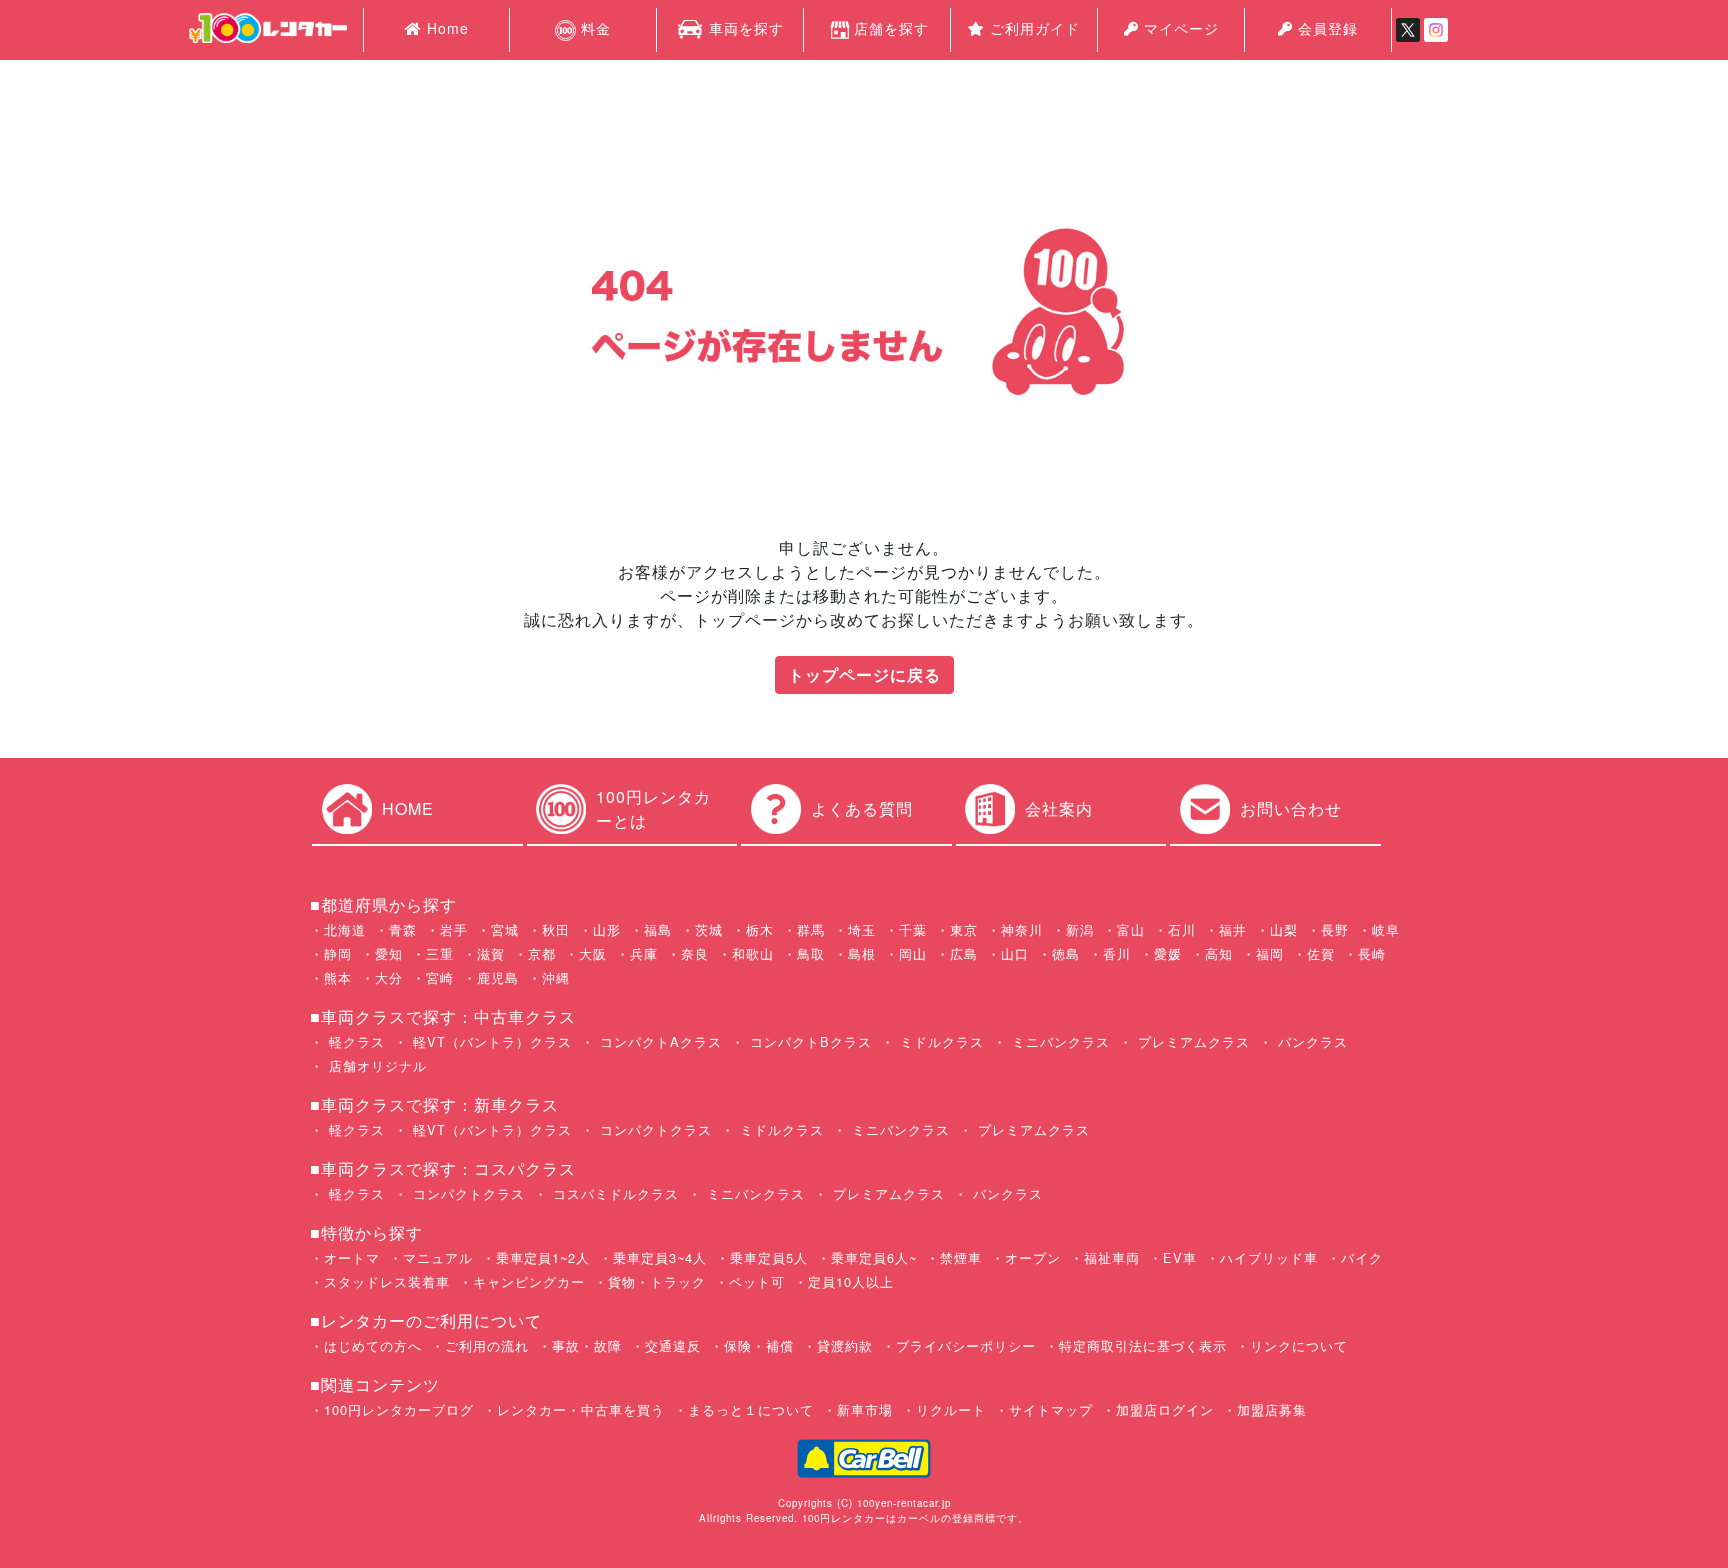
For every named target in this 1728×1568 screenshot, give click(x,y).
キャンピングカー (529, 1281)
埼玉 (862, 929)
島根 (862, 953)
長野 (1335, 929)
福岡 (1270, 953)
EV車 (1180, 1257)
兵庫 (644, 953)
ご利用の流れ (487, 1345)
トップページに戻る (864, 674)
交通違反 (673, 1345)
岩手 (454, 929)
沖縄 (556, 977)
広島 (964, 953)
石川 (1182, 929)
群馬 (811, 929)
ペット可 (757, 1281)
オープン (1033, 1257)
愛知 (389, 953)
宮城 (505, 929)
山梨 (1284, 929)
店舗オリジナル (375, 1065)
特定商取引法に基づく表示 (1143, 1345)
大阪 (593, 953)
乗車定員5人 (769, 1257)
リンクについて (1299, 1345)
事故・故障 (587, 1345)
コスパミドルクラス (613, 1193)
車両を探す (744, 28)
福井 (1233, 929)
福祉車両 (1112, 1257)
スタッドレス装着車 (387, 1281)
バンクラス (1310, 1041)
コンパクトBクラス (808, 1041)
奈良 (695, 953)
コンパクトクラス (653, 1129)
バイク (1362, 1257)
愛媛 (1168, 953)
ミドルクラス (939, 1041)
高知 (1219, 953)
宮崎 (440, 977)
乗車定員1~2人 (543, 1257)
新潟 (1080, 929)
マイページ (1179, 28)
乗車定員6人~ (874, 1257)
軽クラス (354, 1041)
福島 (658, 929)
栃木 (760, 929)
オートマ (352, 1257)
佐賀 (1321, 953)
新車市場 (865, 1409)
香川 (1117, 953)
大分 (389, 977)
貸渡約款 (845, 1345)
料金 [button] (593, 28)
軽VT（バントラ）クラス (490, 1041)
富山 (1131, 929)
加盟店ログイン (1165, 1409)
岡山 (913, 953)
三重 (440, 953)
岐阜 (1386, 929)
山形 (607, 929)
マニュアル (438, 1257)
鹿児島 (498, 977)
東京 (964, 929)
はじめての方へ (373, 1345)
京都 (542, 953)
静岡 (338, 953)
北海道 (345, 929)
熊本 (338, 977)
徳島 (1066, 953)
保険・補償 (759, 1345)
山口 (1015, 953)
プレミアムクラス (1191, 1041)
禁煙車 (961, 1257)
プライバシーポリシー (966, 1345)
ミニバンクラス (1058, 1041)
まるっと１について (751, 1409)
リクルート (951, 1409)
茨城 (709, 929)
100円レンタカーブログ (399, 1409)
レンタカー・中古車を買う (581, 1409)
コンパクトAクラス (658, 1041)
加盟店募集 (1272, 1409)
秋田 (556, 929)
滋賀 (491, 953)
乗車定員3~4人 (660, 1257)
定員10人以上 (851, 1281)
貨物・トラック (657, 1281)
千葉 (913, 929)
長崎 (1372, 953)
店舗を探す (891, 28)
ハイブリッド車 (1269, 1257)
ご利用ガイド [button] (1032, 28)
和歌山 (753, 953)
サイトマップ (1051, 1409)
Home (445, 28)
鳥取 (811, 953)
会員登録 (1325, 28)
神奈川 (1022, 929)
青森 (403, 929)
